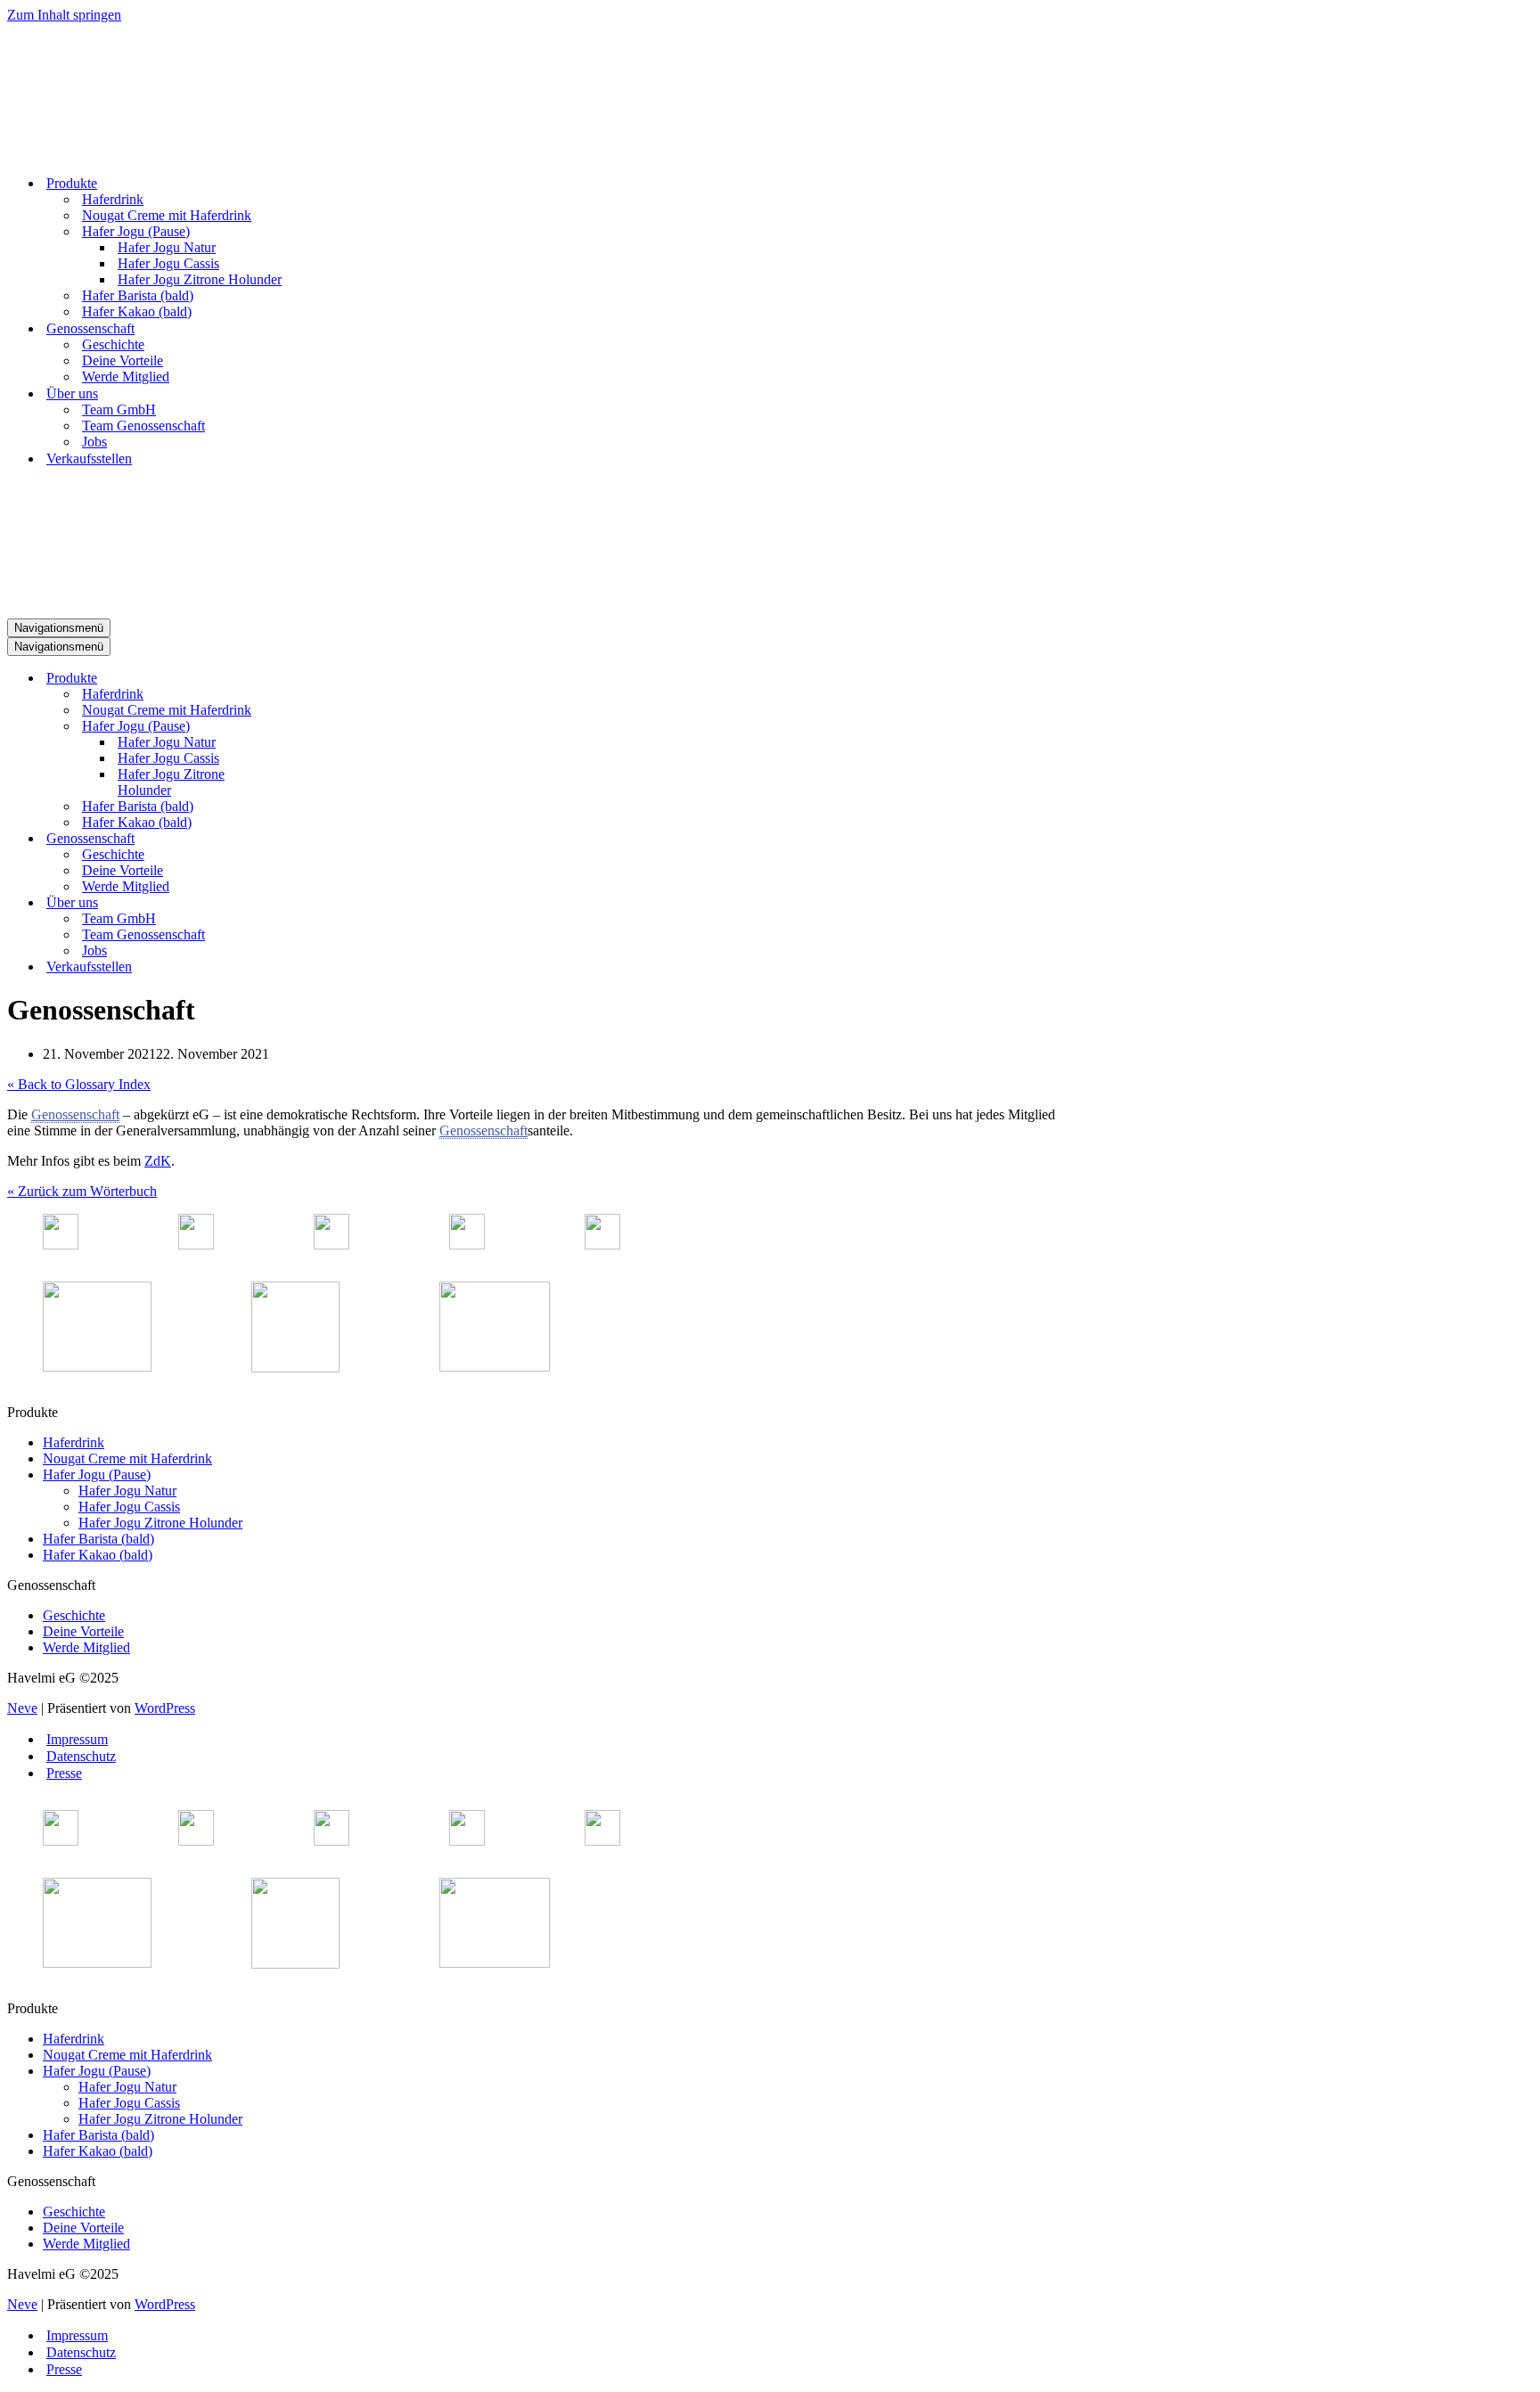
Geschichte (113, 344)
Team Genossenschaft (143, 426)
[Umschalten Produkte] (319, 679)
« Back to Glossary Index (79, 1084)
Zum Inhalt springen (64, 15)
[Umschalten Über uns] (319, 903)
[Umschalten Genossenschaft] (319, 839)
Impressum (77, 1739)
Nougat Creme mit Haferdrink (167, 215)
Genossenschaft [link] (75, 1114)
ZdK (158, 1161)
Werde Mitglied (126, 377)
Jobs (94, 442)
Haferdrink (113, 199)
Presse (64, 1773)
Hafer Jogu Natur (167, 247)
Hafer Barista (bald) (138, 295)
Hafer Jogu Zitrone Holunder (200, 279)
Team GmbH (119, 410)
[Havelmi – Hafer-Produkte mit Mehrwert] (74, 152)
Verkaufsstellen (89, 459)
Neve (22, 1708)
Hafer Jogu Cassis (168, 263)
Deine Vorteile (123, 360)
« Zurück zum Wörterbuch (82, 1191)
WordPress (165, 1708)
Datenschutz (81, 1756)
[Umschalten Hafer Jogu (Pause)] (319, 727)
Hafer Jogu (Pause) (97, 1475)
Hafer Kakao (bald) (137, 311)
